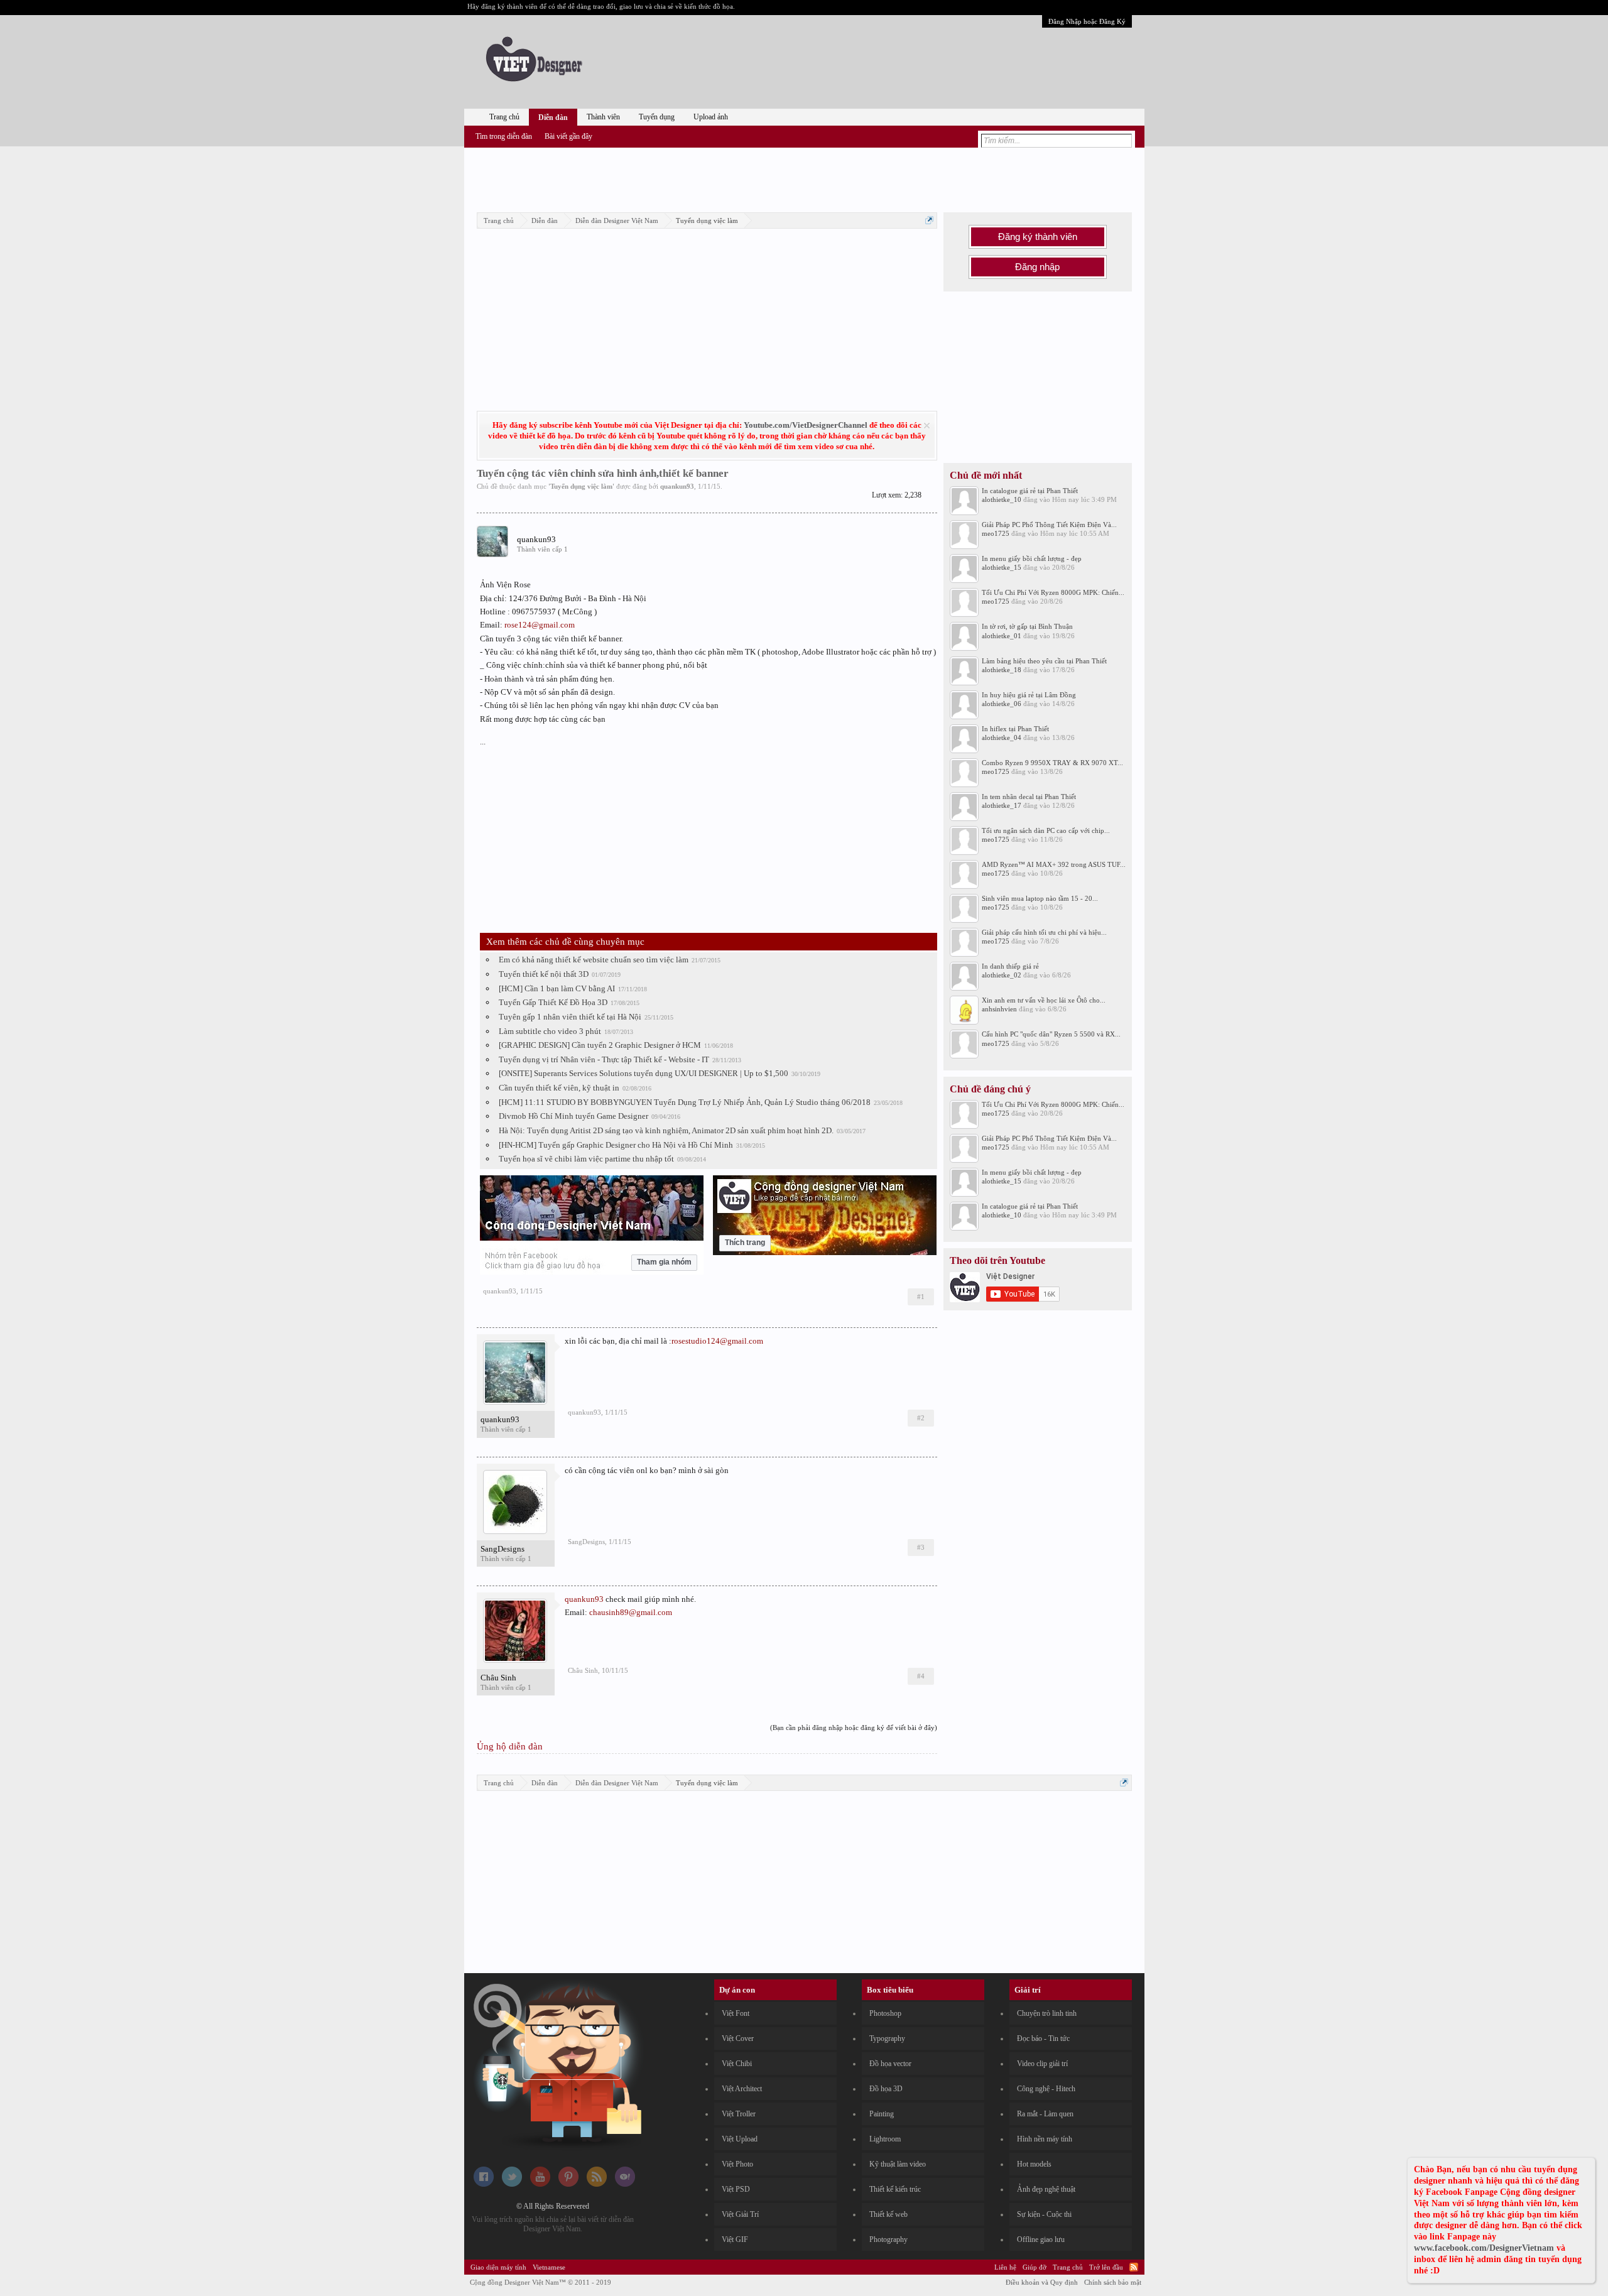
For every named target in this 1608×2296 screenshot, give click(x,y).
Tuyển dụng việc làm (581, 486)
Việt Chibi (737, 2064)
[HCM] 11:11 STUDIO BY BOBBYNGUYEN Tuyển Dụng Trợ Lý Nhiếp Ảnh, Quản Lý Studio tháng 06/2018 (685, 1102)
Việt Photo (737, 2164)
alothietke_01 (1002, 636)
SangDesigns (503, 1549)
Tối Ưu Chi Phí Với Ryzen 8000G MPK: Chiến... (1053, 592)
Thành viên (603, 117)
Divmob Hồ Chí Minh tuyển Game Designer (573, 1116)
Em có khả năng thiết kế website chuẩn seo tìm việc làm (594, 960)
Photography (888, 2239)
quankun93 (677, 486)
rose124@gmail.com (540, 625)
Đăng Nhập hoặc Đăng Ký (1087, 21)
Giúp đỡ (1035, 2267)
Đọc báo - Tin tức (1043, 2038)
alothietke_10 (1002, 499)
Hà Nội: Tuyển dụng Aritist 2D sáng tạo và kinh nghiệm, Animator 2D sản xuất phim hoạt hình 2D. (666, 1130)
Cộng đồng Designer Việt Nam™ (541, 2282)
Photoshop (885, 2013)
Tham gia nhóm (664, 1262)
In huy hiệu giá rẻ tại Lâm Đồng (1029, 695)
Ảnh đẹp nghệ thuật (1046, 2189)
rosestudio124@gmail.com (717, 1341)
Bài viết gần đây (568, 136)
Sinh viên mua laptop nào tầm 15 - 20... (1040, 898)
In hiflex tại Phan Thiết (1015, 729)
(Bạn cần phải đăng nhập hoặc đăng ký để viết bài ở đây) (854, 1727)
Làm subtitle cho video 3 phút (550, 1031)
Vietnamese (549, 2267)
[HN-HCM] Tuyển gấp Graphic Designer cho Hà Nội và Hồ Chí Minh (616, 1145)
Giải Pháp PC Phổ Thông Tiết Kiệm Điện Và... (1049, 525)
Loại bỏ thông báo (927, 426)
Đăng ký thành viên (1038, 237)
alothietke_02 (1002, 975)
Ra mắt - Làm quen (1045, 2114)
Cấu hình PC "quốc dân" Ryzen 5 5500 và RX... (1051, 1034)
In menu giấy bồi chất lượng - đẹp (1032, 558)
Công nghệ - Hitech (1046, 2089)
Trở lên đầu (1106, 2267)
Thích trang (745, 1243)
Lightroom (885, 2139)
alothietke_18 (1002, 670)
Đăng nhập (1037, 267)
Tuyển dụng (657, 117)
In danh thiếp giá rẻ (1010, 966)
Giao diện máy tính (498, 2267)
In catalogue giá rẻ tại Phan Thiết (1030, 491)
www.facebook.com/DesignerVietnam (1484, 2248)
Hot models (1034, 2164)
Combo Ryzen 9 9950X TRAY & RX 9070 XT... (1052, 763)
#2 (921, 1418)
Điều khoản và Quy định (1042, 2282)
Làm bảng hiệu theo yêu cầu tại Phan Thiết (1044, 661)
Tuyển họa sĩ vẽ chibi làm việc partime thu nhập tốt (586, 1159)
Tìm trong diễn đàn (504, 136)
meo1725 (996, 533)
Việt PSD (736, 2189)
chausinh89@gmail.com (631, 1612)
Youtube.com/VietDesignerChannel (806, 425)
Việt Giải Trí (740, 2214)
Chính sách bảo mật (1113, 2282)
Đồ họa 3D (886, 2089)
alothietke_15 (1002, 567)
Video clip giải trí (1042, 2064)
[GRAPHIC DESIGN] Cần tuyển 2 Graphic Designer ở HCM (600, 1045)
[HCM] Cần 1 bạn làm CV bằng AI (557, 988)
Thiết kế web (888, 2214)
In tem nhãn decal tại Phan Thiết (1029, 797)
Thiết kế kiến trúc (895, 2189)
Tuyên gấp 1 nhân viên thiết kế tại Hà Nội (570, 1017)
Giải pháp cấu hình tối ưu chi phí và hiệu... (1044, 932)
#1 (921, 1297)
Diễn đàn (553, 117)
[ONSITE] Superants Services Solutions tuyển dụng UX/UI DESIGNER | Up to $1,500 (644, 1073)
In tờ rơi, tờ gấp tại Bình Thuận (1027, 626)
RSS (1134, 2267)
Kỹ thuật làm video (898, 2164)
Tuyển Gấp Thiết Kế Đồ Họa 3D (553, 1002)
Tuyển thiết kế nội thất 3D (544, 974)
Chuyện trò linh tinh (1047, 2013)
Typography (887, 2038)
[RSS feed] (597, 2184)
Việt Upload (740, 2139)
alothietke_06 (1002, 704)
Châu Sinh (498, 1678)
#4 (921, 1676)
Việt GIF (735, 2239)
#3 (921, 1547)
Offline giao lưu (1041, 2239)
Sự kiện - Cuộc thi (1044, 2214)
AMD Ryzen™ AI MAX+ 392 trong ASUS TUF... (1054, 864)
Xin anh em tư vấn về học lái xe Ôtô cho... (1044, 1000)
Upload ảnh (711, 117)
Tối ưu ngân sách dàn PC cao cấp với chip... (1046, 830)
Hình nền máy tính (1045, 2139)
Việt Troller (739, 2114)
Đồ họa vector (890, 2064)
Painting (882, 2114)
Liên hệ (1005, 2267)
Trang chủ (504, 117)
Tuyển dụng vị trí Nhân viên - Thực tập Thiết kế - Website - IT (604, 1059)
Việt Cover (738, 2038)
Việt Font (736, 2013)
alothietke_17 (1002, 805)
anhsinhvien (999, 1009)
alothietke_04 (1002, 737)
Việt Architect (742, 2089)
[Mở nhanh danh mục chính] (929, 220)
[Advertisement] (804, 178)
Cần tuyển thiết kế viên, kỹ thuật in (559, 1088)
